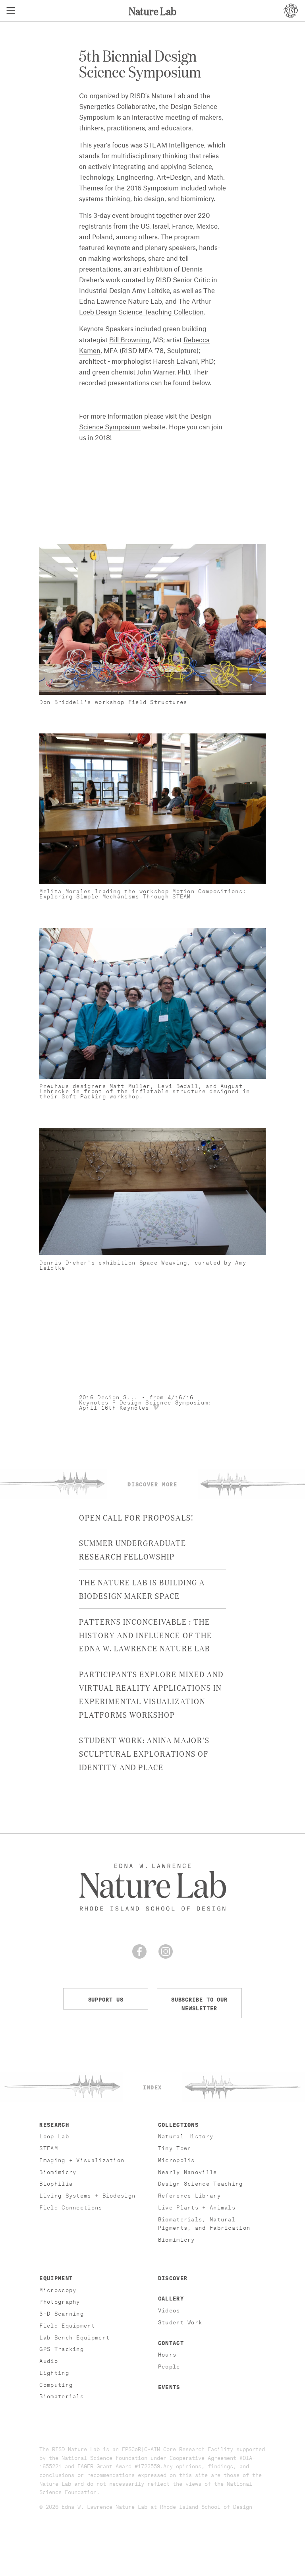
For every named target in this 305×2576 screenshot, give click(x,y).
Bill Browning (129, 340)
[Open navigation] (11, 11)
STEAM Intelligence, (175, 145)
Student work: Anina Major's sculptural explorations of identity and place (144, 1753)
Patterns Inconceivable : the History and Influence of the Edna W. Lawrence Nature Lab (146, 1635)
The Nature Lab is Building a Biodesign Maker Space (142, 1589)
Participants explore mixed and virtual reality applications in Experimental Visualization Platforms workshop (151, 1694)
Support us (106, 1999)
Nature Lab (152, 11)
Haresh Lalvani (175, 362)
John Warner (156, 372)
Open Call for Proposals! (136, 1517)
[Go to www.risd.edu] (291, 11)
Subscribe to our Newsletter (199, 2003)
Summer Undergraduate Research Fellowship (133, 1549)
